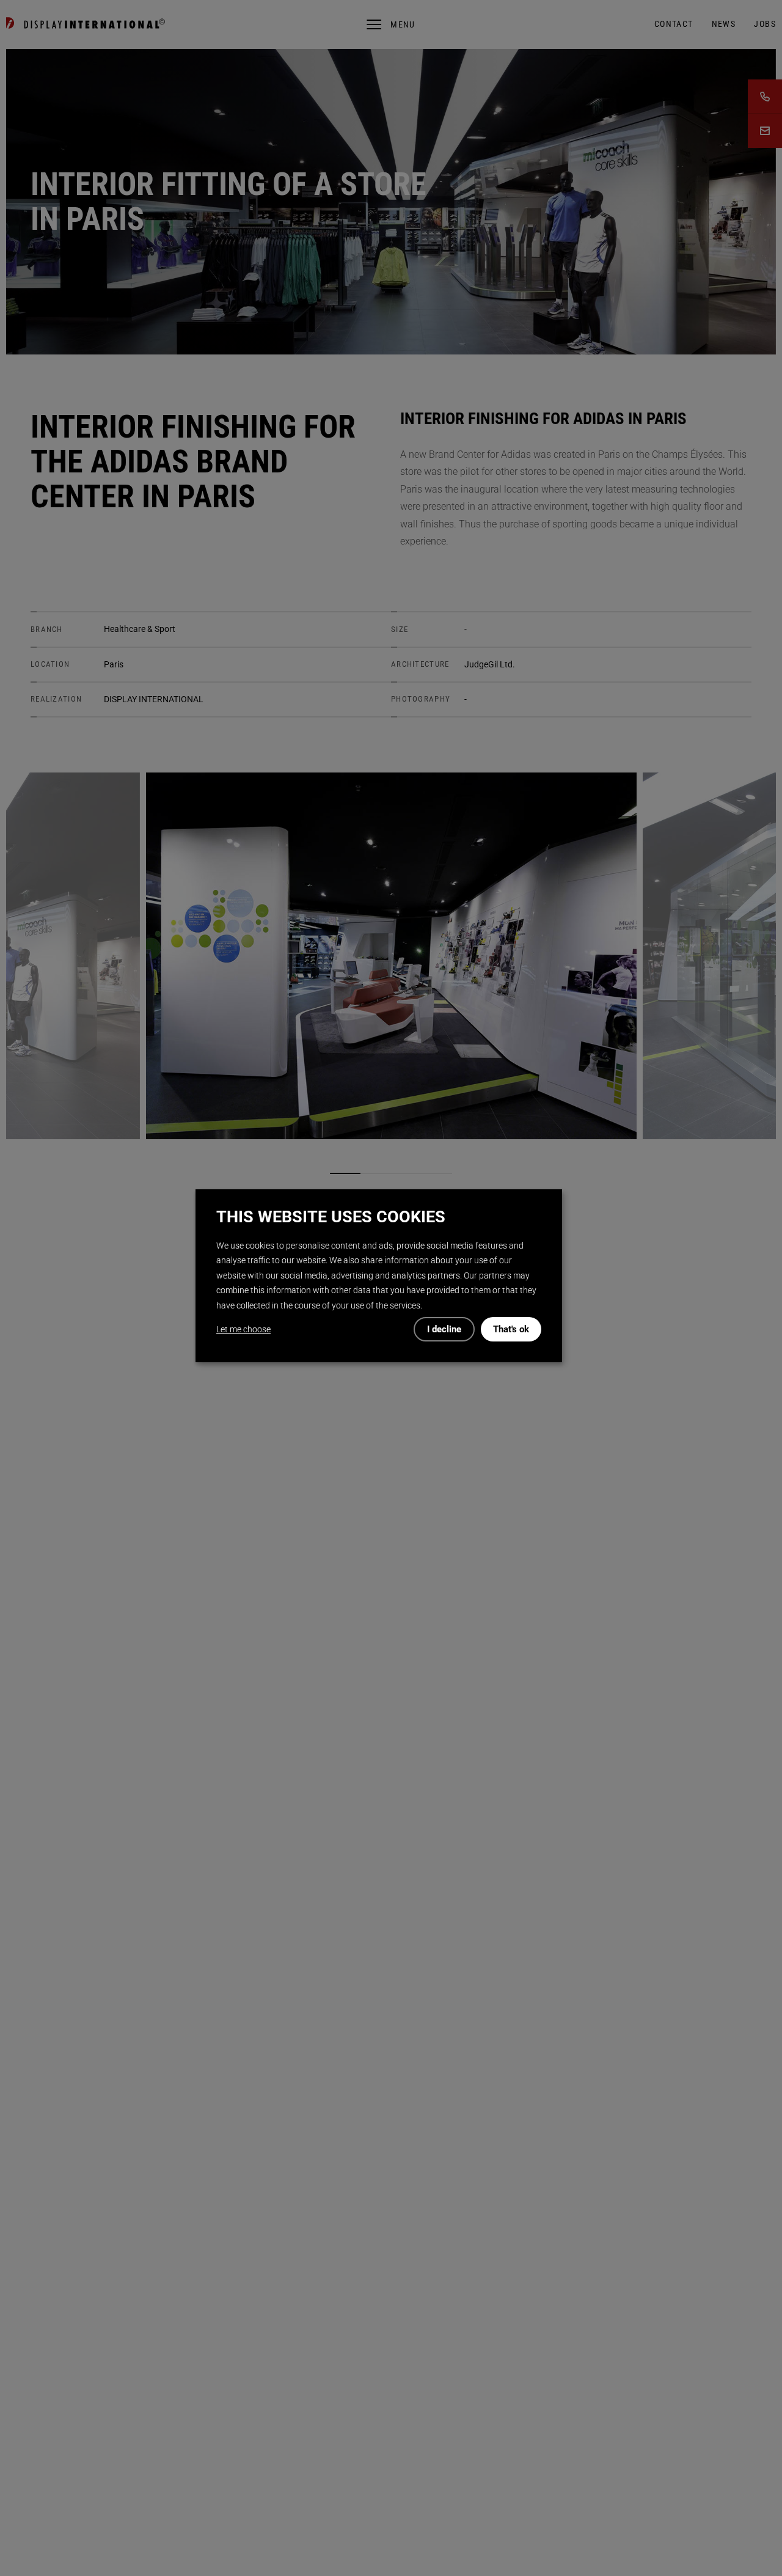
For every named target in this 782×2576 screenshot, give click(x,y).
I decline (444, 1329)
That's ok (511, 1329)
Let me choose (243, 1329)
